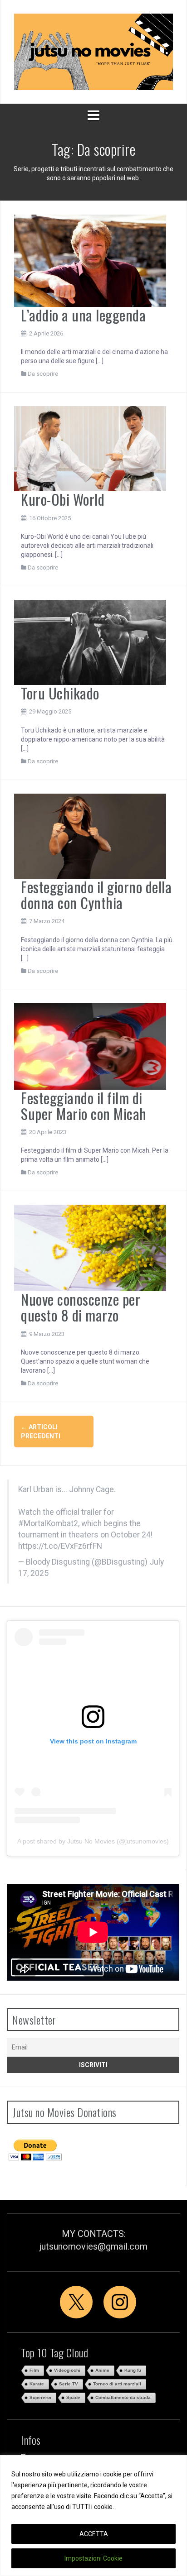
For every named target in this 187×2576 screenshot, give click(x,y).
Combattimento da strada (123, 2397)
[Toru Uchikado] (90, 642)
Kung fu (133, 2370)
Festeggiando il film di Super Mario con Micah (84, 1106)
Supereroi (40, 2397)
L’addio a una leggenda (83, 315)
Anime (102, 2370)
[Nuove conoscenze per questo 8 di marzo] (90, 1247)
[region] (93, 2516)
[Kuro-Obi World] (90, 448)
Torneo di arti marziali (117, 2384)
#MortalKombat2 (48, 1523)
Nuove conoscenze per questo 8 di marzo (81, 1307)
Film (34, 2370)
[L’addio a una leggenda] (90, 260)
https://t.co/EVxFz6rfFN (60, 1546)
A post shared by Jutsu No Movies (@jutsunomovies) (93, 1841)
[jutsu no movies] (93, 51)
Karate (37, 2384)
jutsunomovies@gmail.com (93, 2246)
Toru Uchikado (60, 693)
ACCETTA (94, 2534)
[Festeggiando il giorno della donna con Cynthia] (90, 835)
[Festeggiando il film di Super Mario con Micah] (90, 1046)
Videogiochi (67, 2370)
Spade (73, 2397)
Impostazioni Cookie (93, 2558)
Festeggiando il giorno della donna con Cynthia (96, 895)
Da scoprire (43, 374)
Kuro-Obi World (63, 499)
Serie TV (69, 2384)
